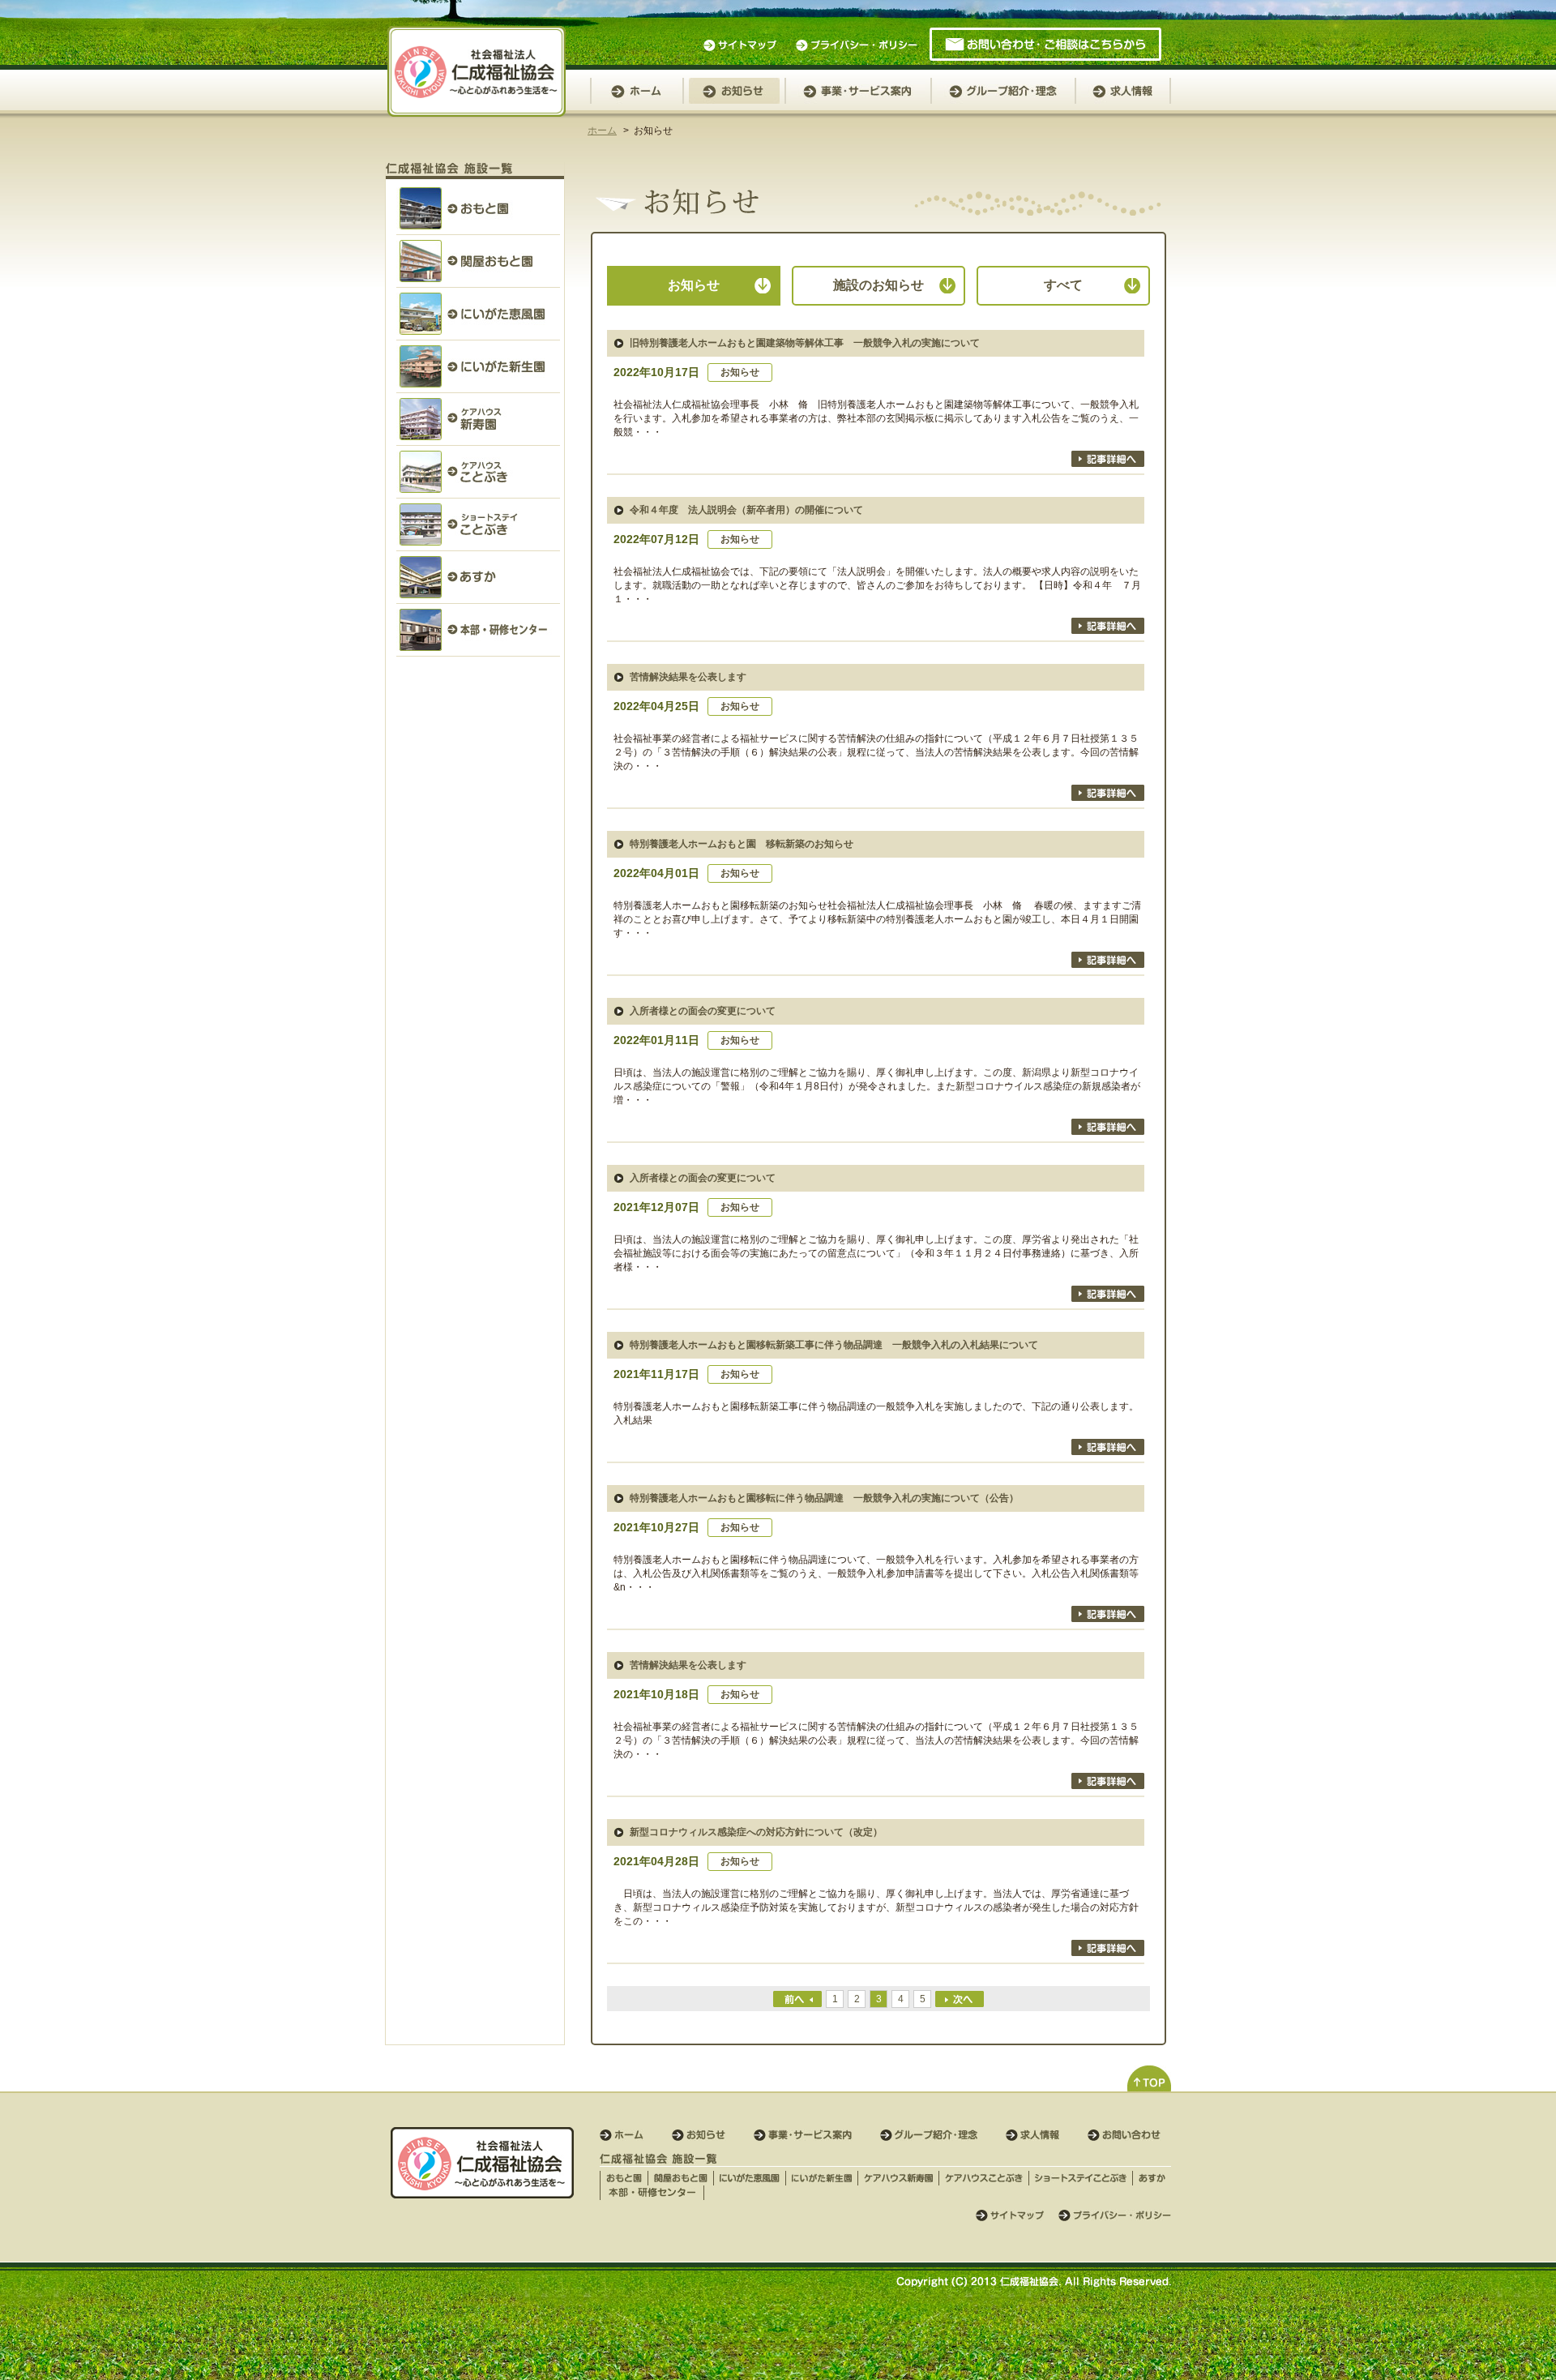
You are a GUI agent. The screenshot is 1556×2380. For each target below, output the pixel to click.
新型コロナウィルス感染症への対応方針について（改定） (756, 1832)
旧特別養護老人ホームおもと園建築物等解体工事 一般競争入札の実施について (805, 343)
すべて (1063, 285)
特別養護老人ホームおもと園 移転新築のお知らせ (742, 844)
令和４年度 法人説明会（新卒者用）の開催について (746, 510)
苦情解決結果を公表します (688, 677)
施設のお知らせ (878, 285)
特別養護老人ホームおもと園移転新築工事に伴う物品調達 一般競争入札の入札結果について (834, 1345)
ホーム (602, 131)
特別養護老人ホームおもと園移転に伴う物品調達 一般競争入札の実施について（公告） (824, 1498)
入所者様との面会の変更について (703, 1011)
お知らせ (694, 285)
